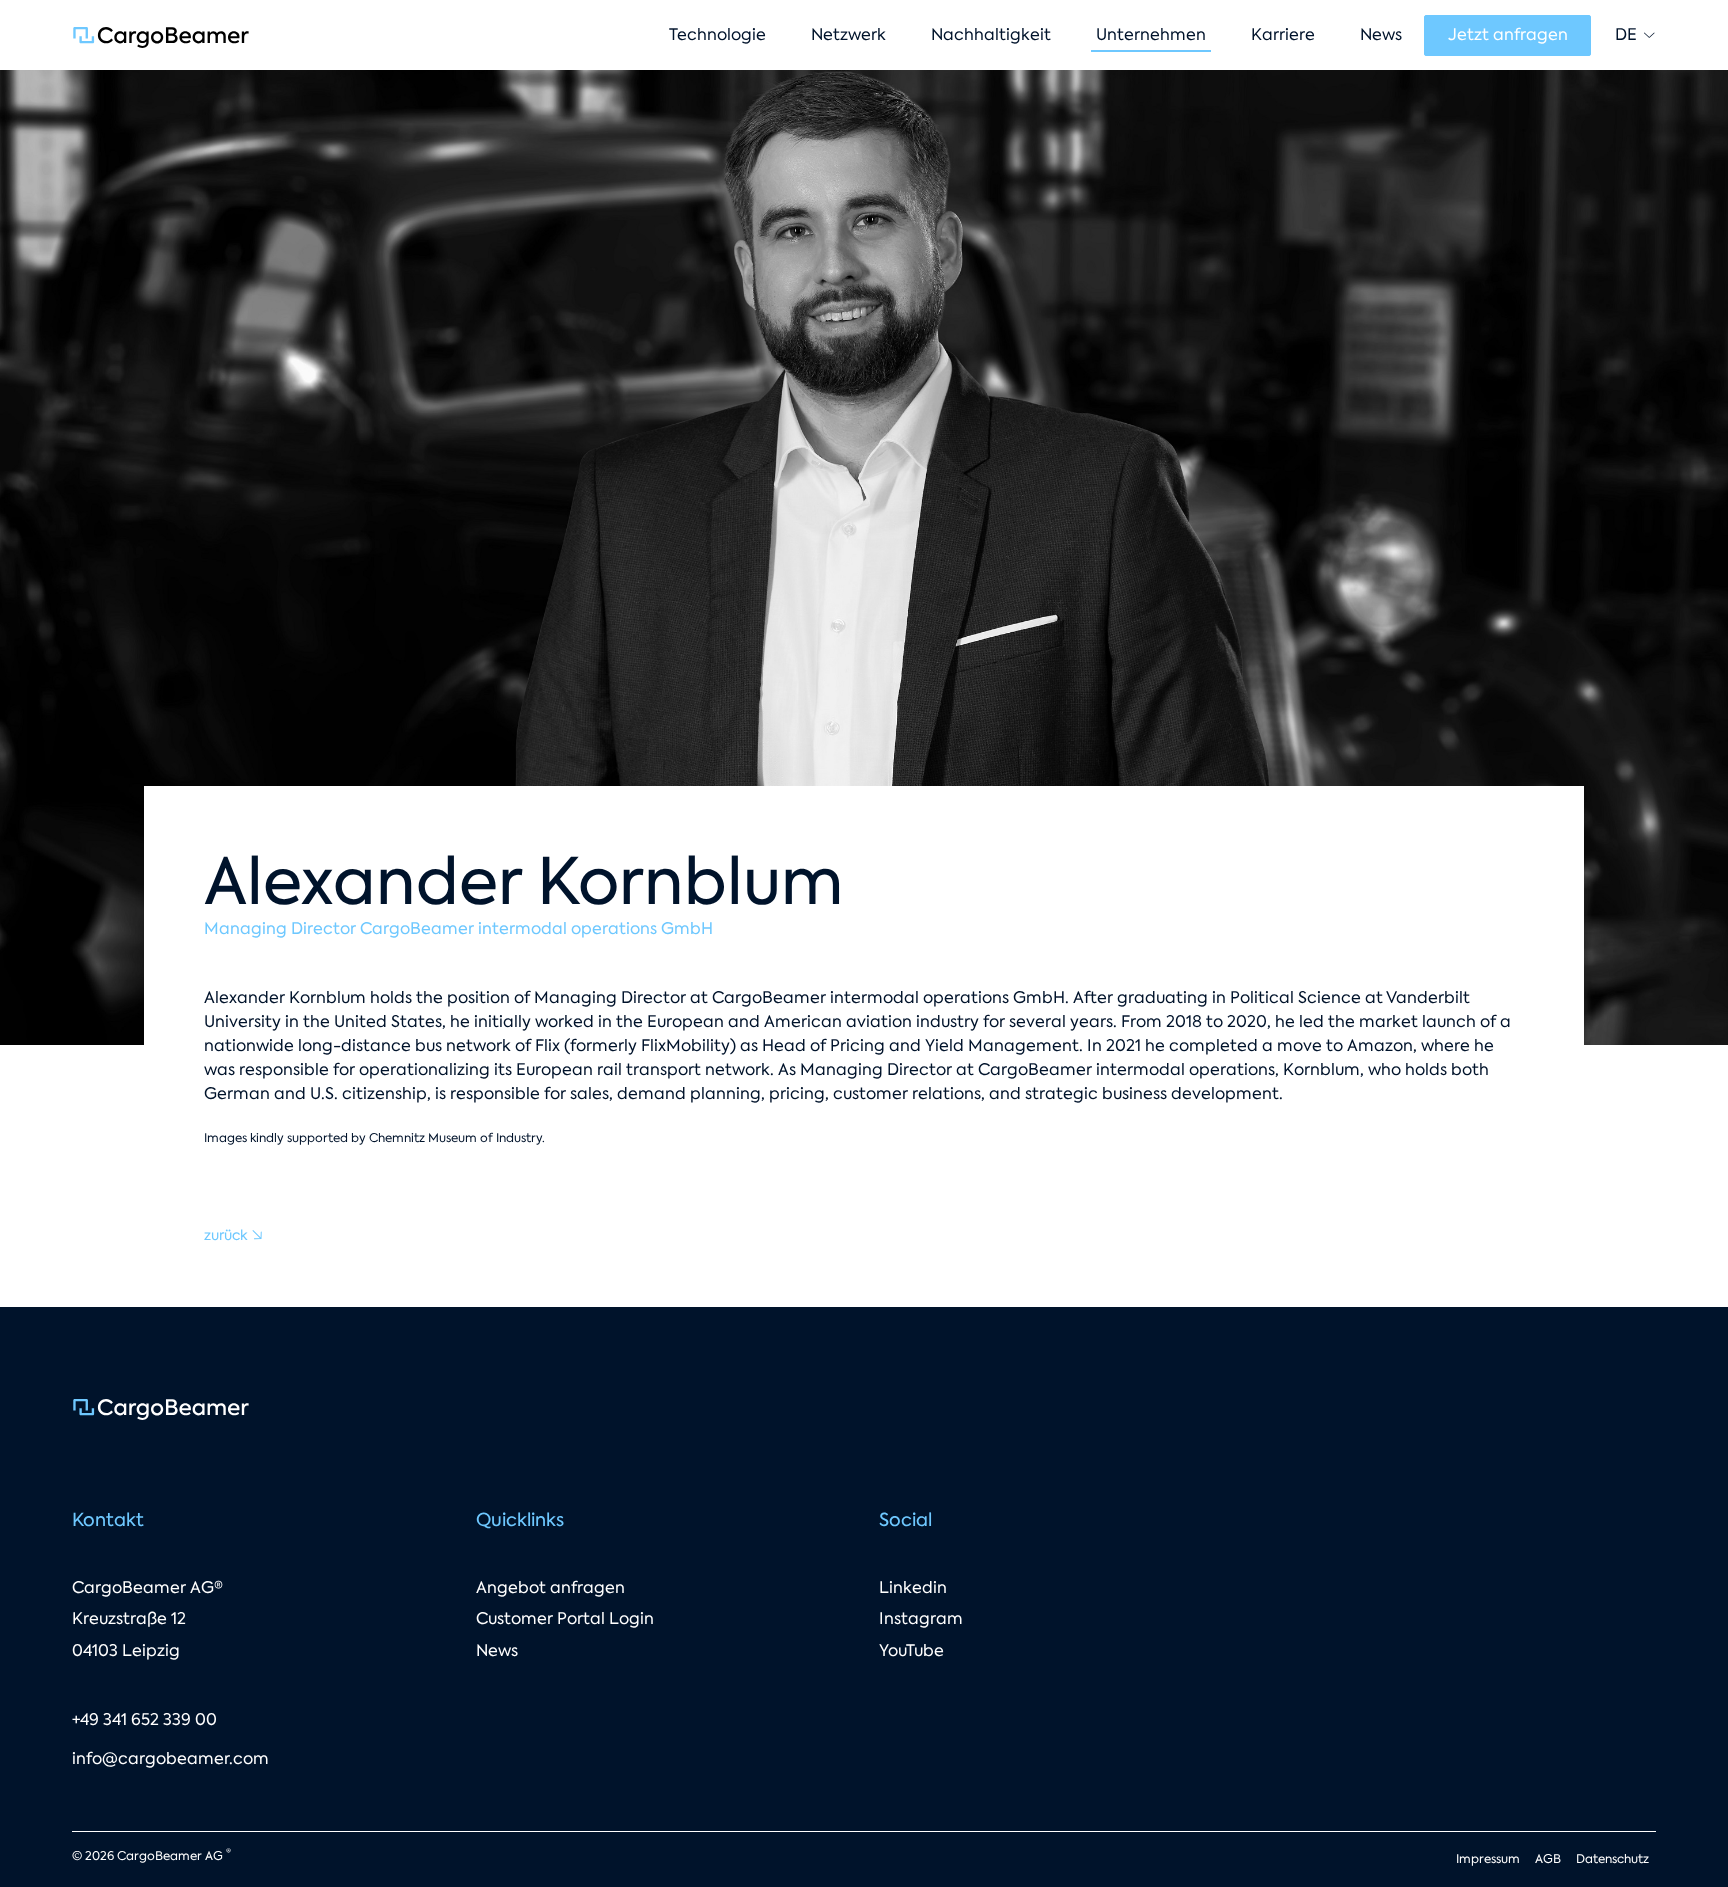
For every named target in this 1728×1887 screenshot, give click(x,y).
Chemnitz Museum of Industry (455, 1138)
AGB (1548, 1859)
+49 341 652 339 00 (144, 1719)
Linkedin (913, 1587)
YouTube (911, 1650)
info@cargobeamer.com (170, 1758)
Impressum (1488, 1859)
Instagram (921, 1618)
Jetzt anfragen (1508, 34)
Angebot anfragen (550, 1587)
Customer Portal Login (565, 1618)
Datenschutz (1612, 1859)
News (497, 1650)
